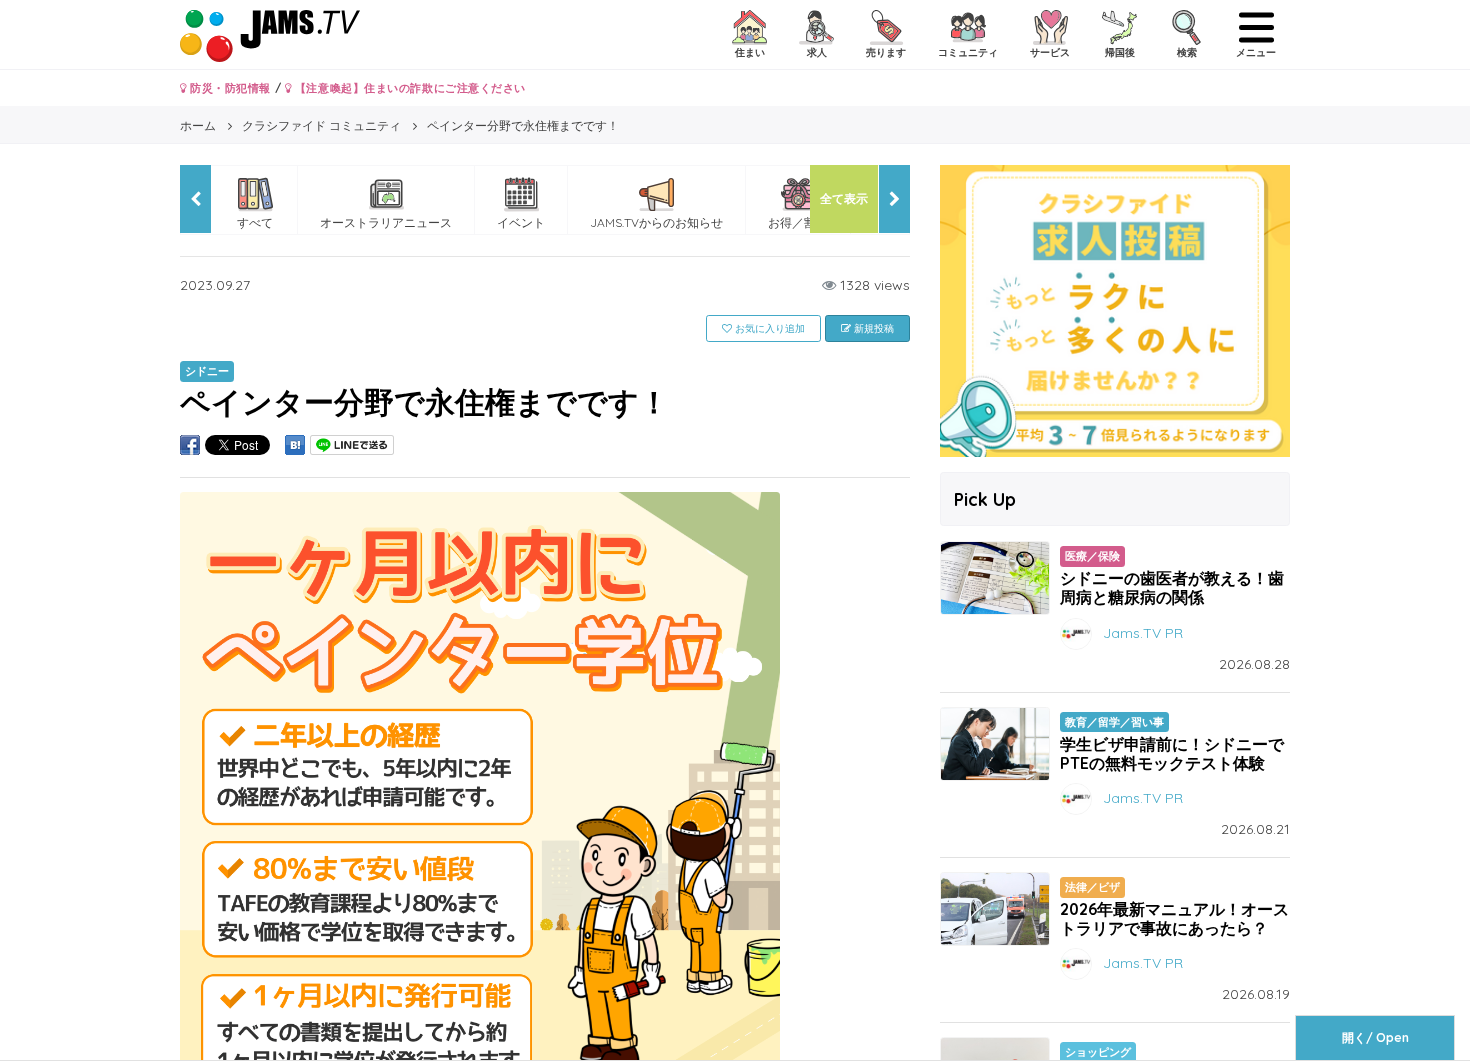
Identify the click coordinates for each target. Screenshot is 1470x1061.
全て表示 (844, 198)
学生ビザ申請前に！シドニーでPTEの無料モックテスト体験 (1172, 753)
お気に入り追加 (768, 328)
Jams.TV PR (1143, 632)
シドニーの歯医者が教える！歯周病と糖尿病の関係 (1172, 587)
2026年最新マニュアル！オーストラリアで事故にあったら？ (1174, 918)
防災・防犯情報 (229, 88)
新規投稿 (872, 328)
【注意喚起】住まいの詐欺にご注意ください (408, 88)
